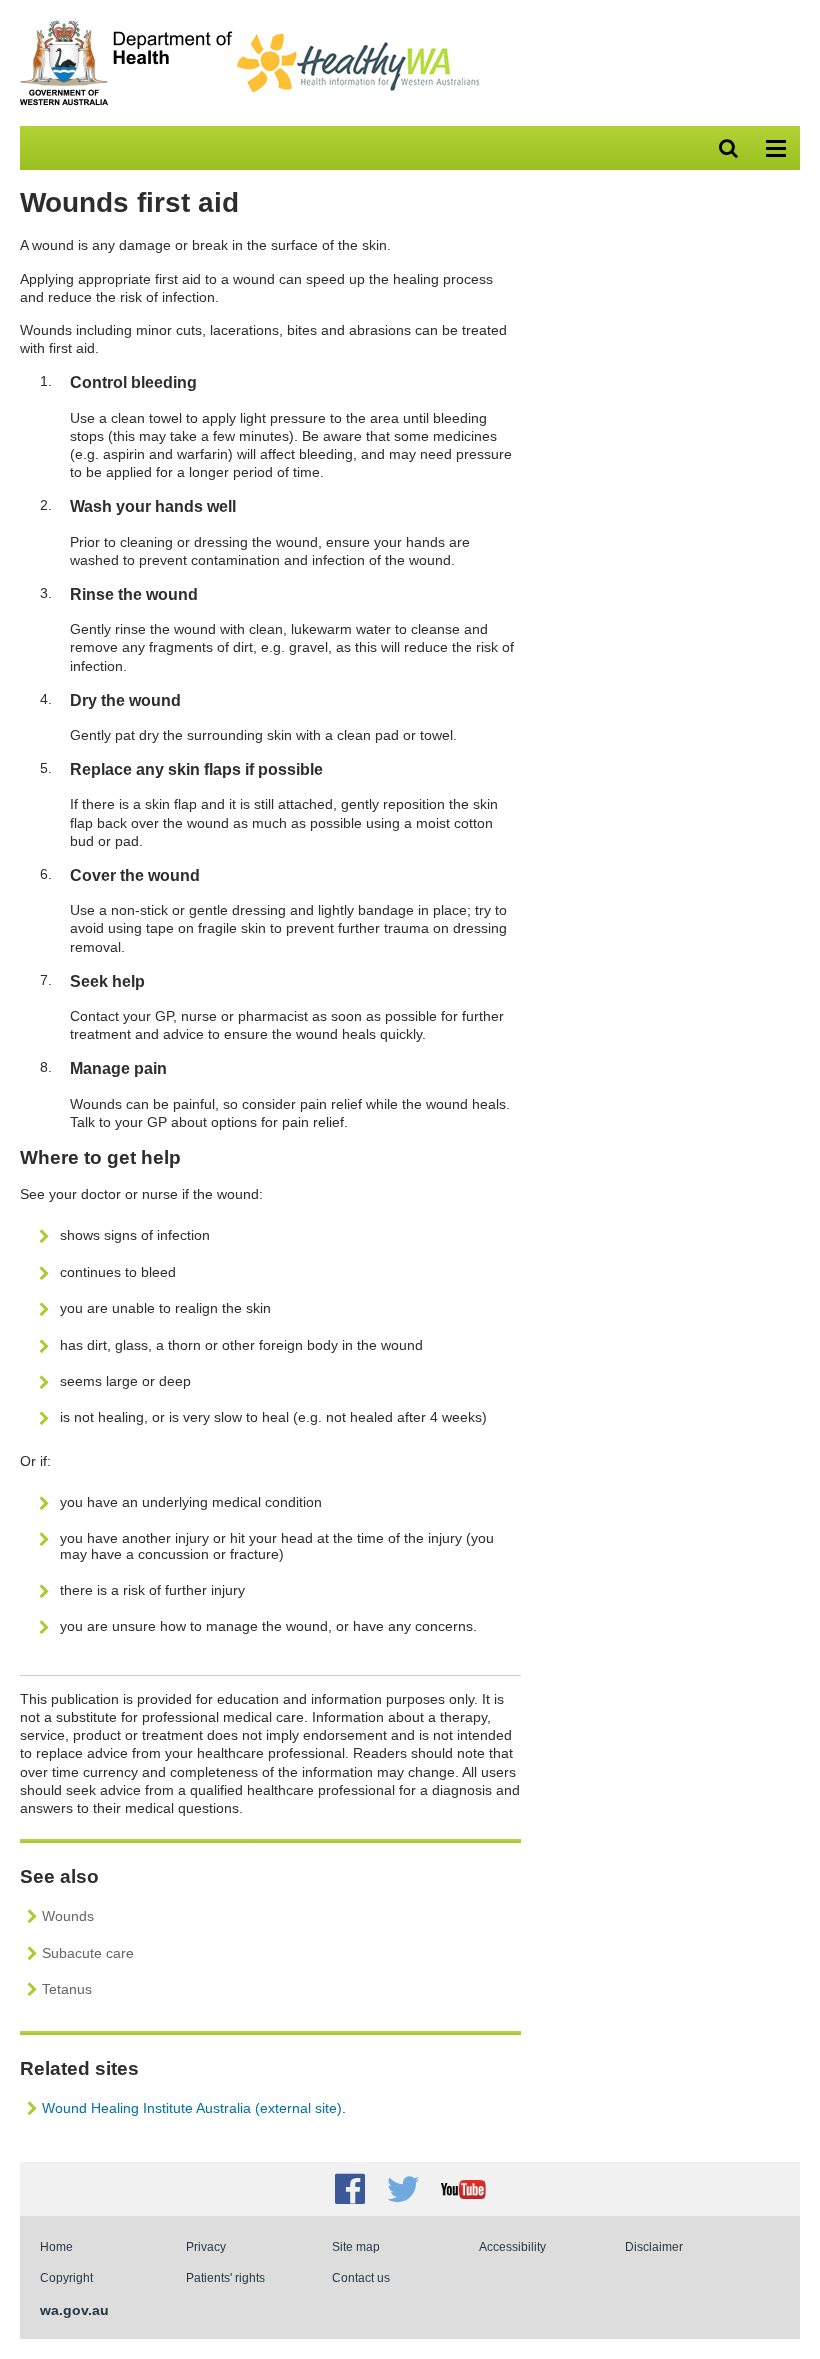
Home (56, 2246)
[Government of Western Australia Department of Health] (126, 101)
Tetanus (67, 1989)
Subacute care (88, 1953)
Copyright (66, 2277)
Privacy (206, 2246)
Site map (356, 2246)
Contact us (361, 2277)
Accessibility (512, 2246)
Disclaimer (654, 2246)
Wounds (68, 1916)
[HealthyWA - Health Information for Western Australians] (358, 38)
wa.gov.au (74, 2310)
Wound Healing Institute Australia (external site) (192, 2108)
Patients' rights (225, 2277)
